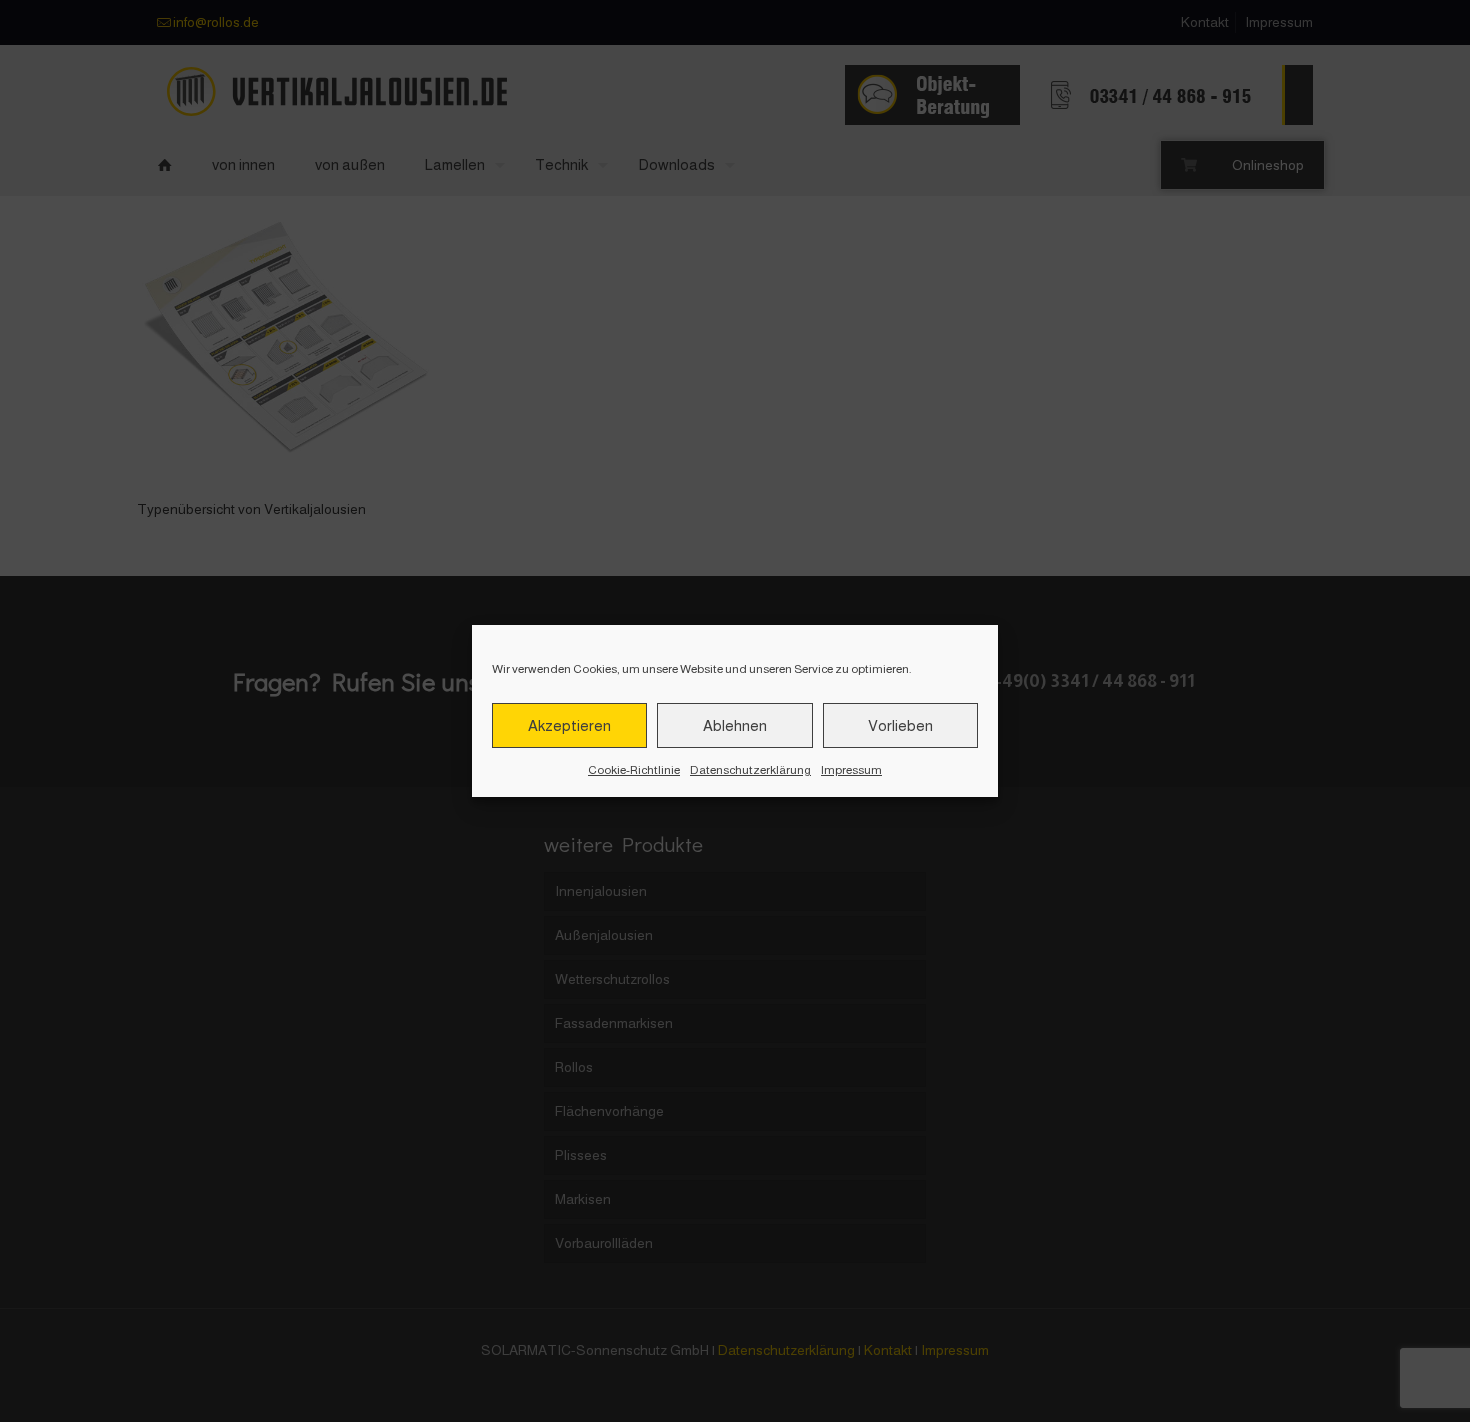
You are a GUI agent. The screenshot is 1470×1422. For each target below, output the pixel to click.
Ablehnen (735, 725)
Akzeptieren (569, 725)
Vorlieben (900, 725)
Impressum (851, 770)
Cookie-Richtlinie (634, 770)
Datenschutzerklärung (750, 770)
